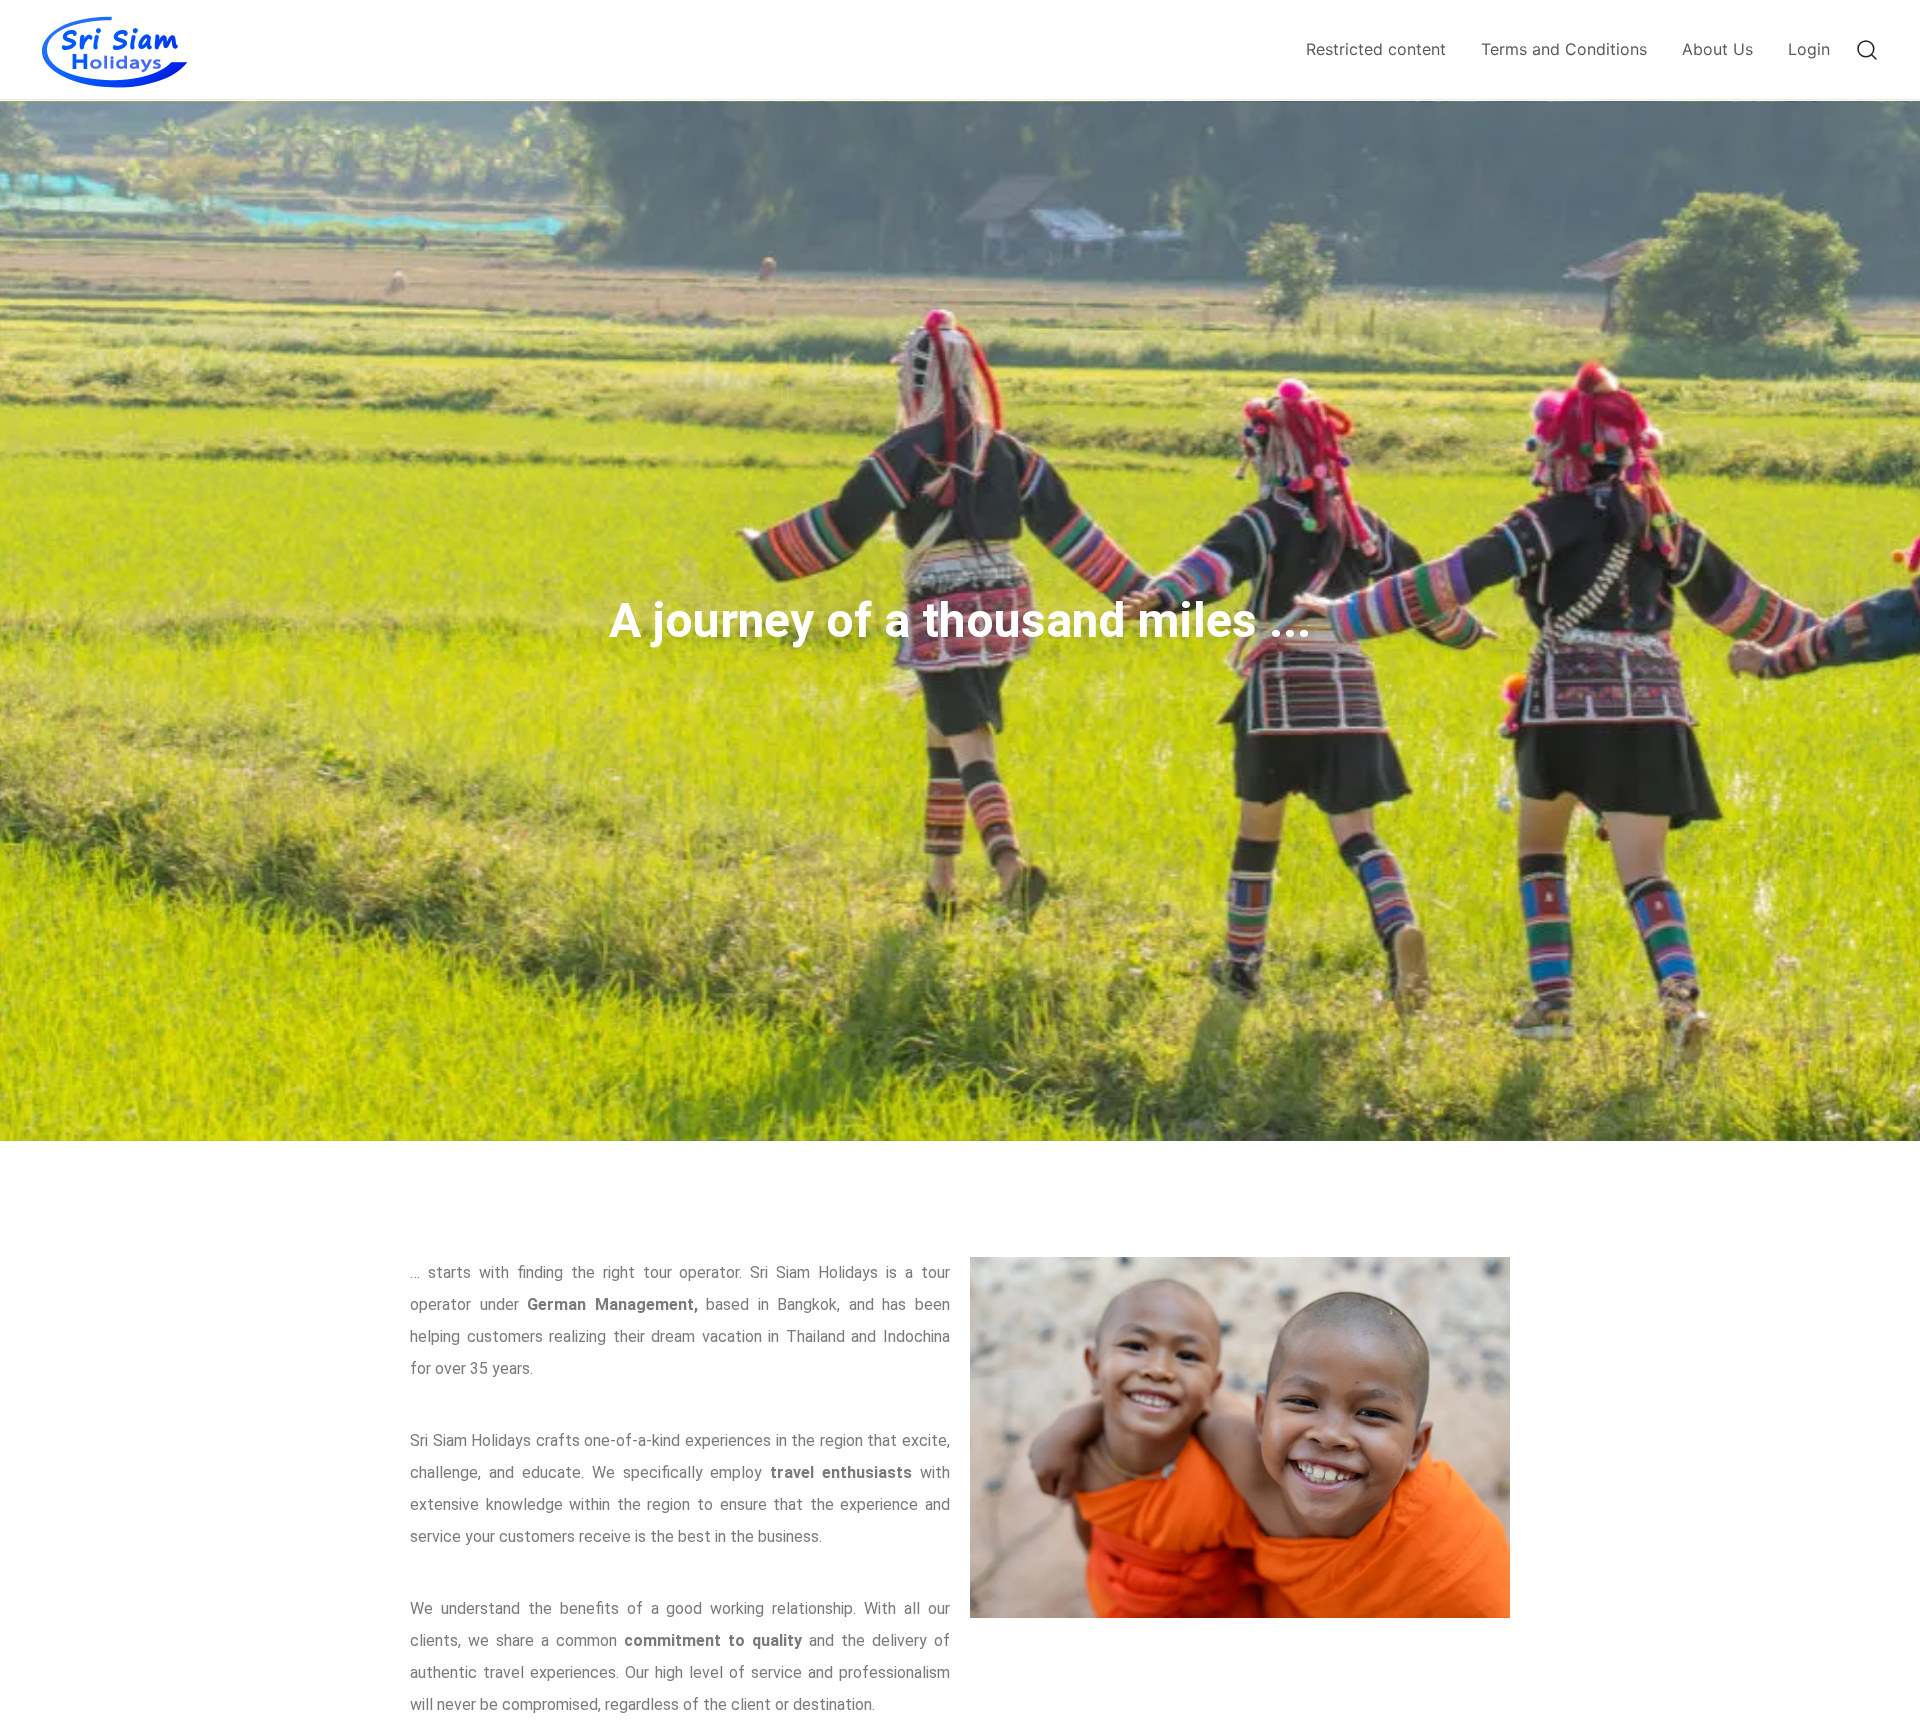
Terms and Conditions (1564, 49)
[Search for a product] (1867, 49)
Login (1809, 49)
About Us (1717, 49)
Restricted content (1376, 49)
